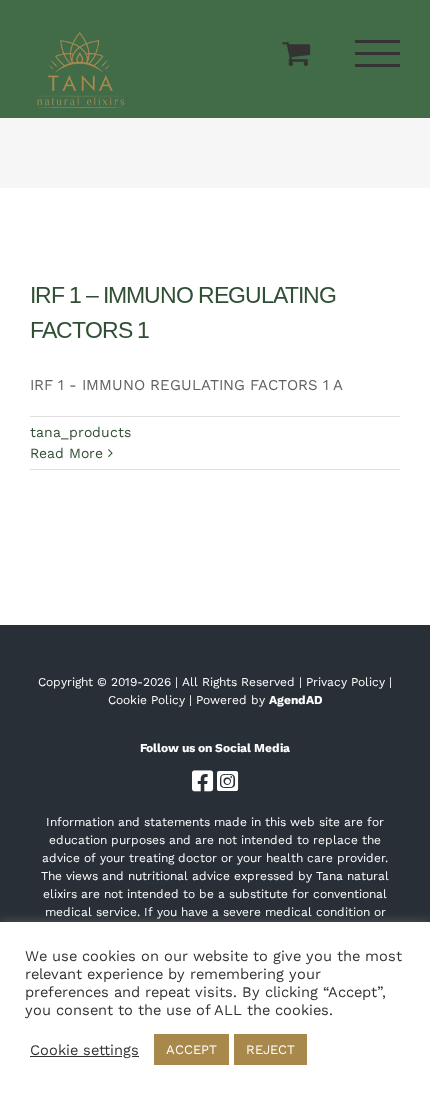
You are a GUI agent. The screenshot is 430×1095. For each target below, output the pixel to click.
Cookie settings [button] (84, 1050)
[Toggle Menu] (378, 53)
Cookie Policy (146, 700)
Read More (66, 453)
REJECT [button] (270, 1049)
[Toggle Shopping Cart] (296, 53)
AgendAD (296, 700)
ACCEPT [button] (191, 1049)
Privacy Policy (345, 682)
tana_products (80, 432)
